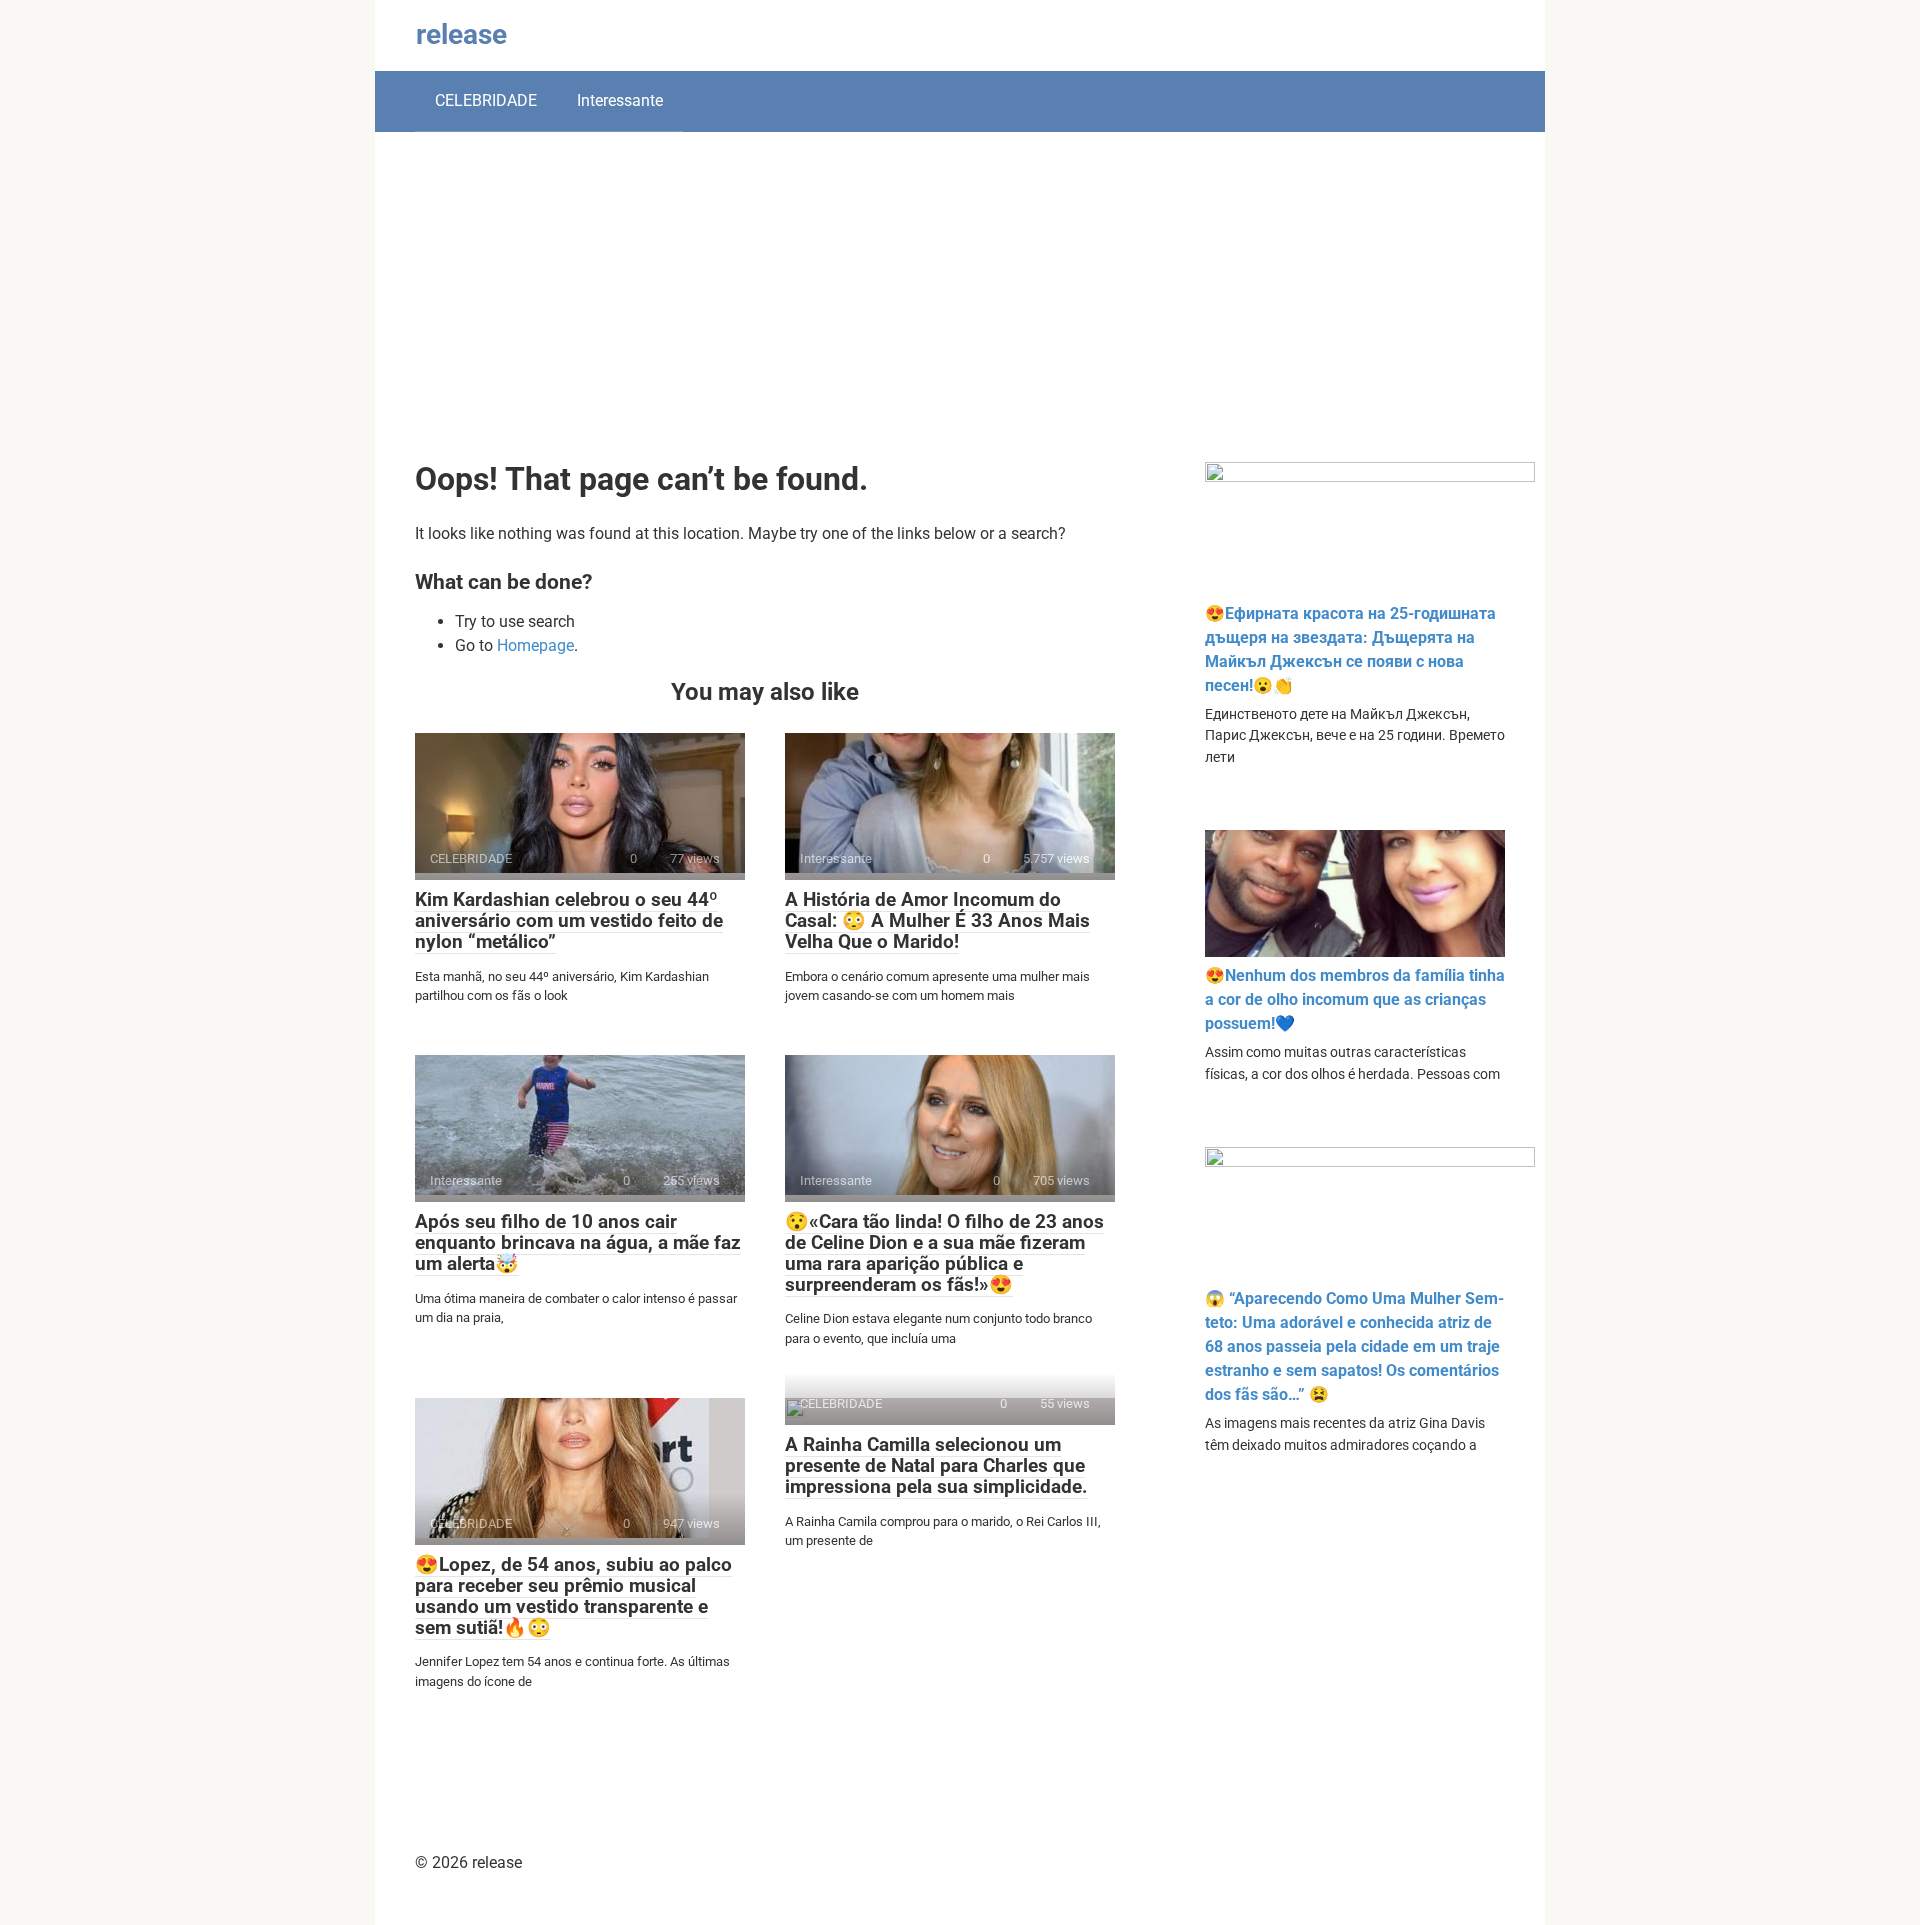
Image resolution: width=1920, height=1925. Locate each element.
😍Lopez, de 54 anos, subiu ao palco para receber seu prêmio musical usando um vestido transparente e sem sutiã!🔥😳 (573, 1596)
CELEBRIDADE (486, 100)
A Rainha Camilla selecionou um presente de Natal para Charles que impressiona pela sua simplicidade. (936, 1465)
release (461, 34)
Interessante (620, 100)
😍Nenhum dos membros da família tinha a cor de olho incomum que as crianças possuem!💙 (1355, 999)
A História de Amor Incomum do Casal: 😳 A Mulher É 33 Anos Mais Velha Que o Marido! (937, 920)
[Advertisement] (960, 312)
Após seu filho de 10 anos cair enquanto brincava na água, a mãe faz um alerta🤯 (578, 1242)
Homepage (535, 645)
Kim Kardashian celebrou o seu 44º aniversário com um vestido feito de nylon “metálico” (569, 920)
